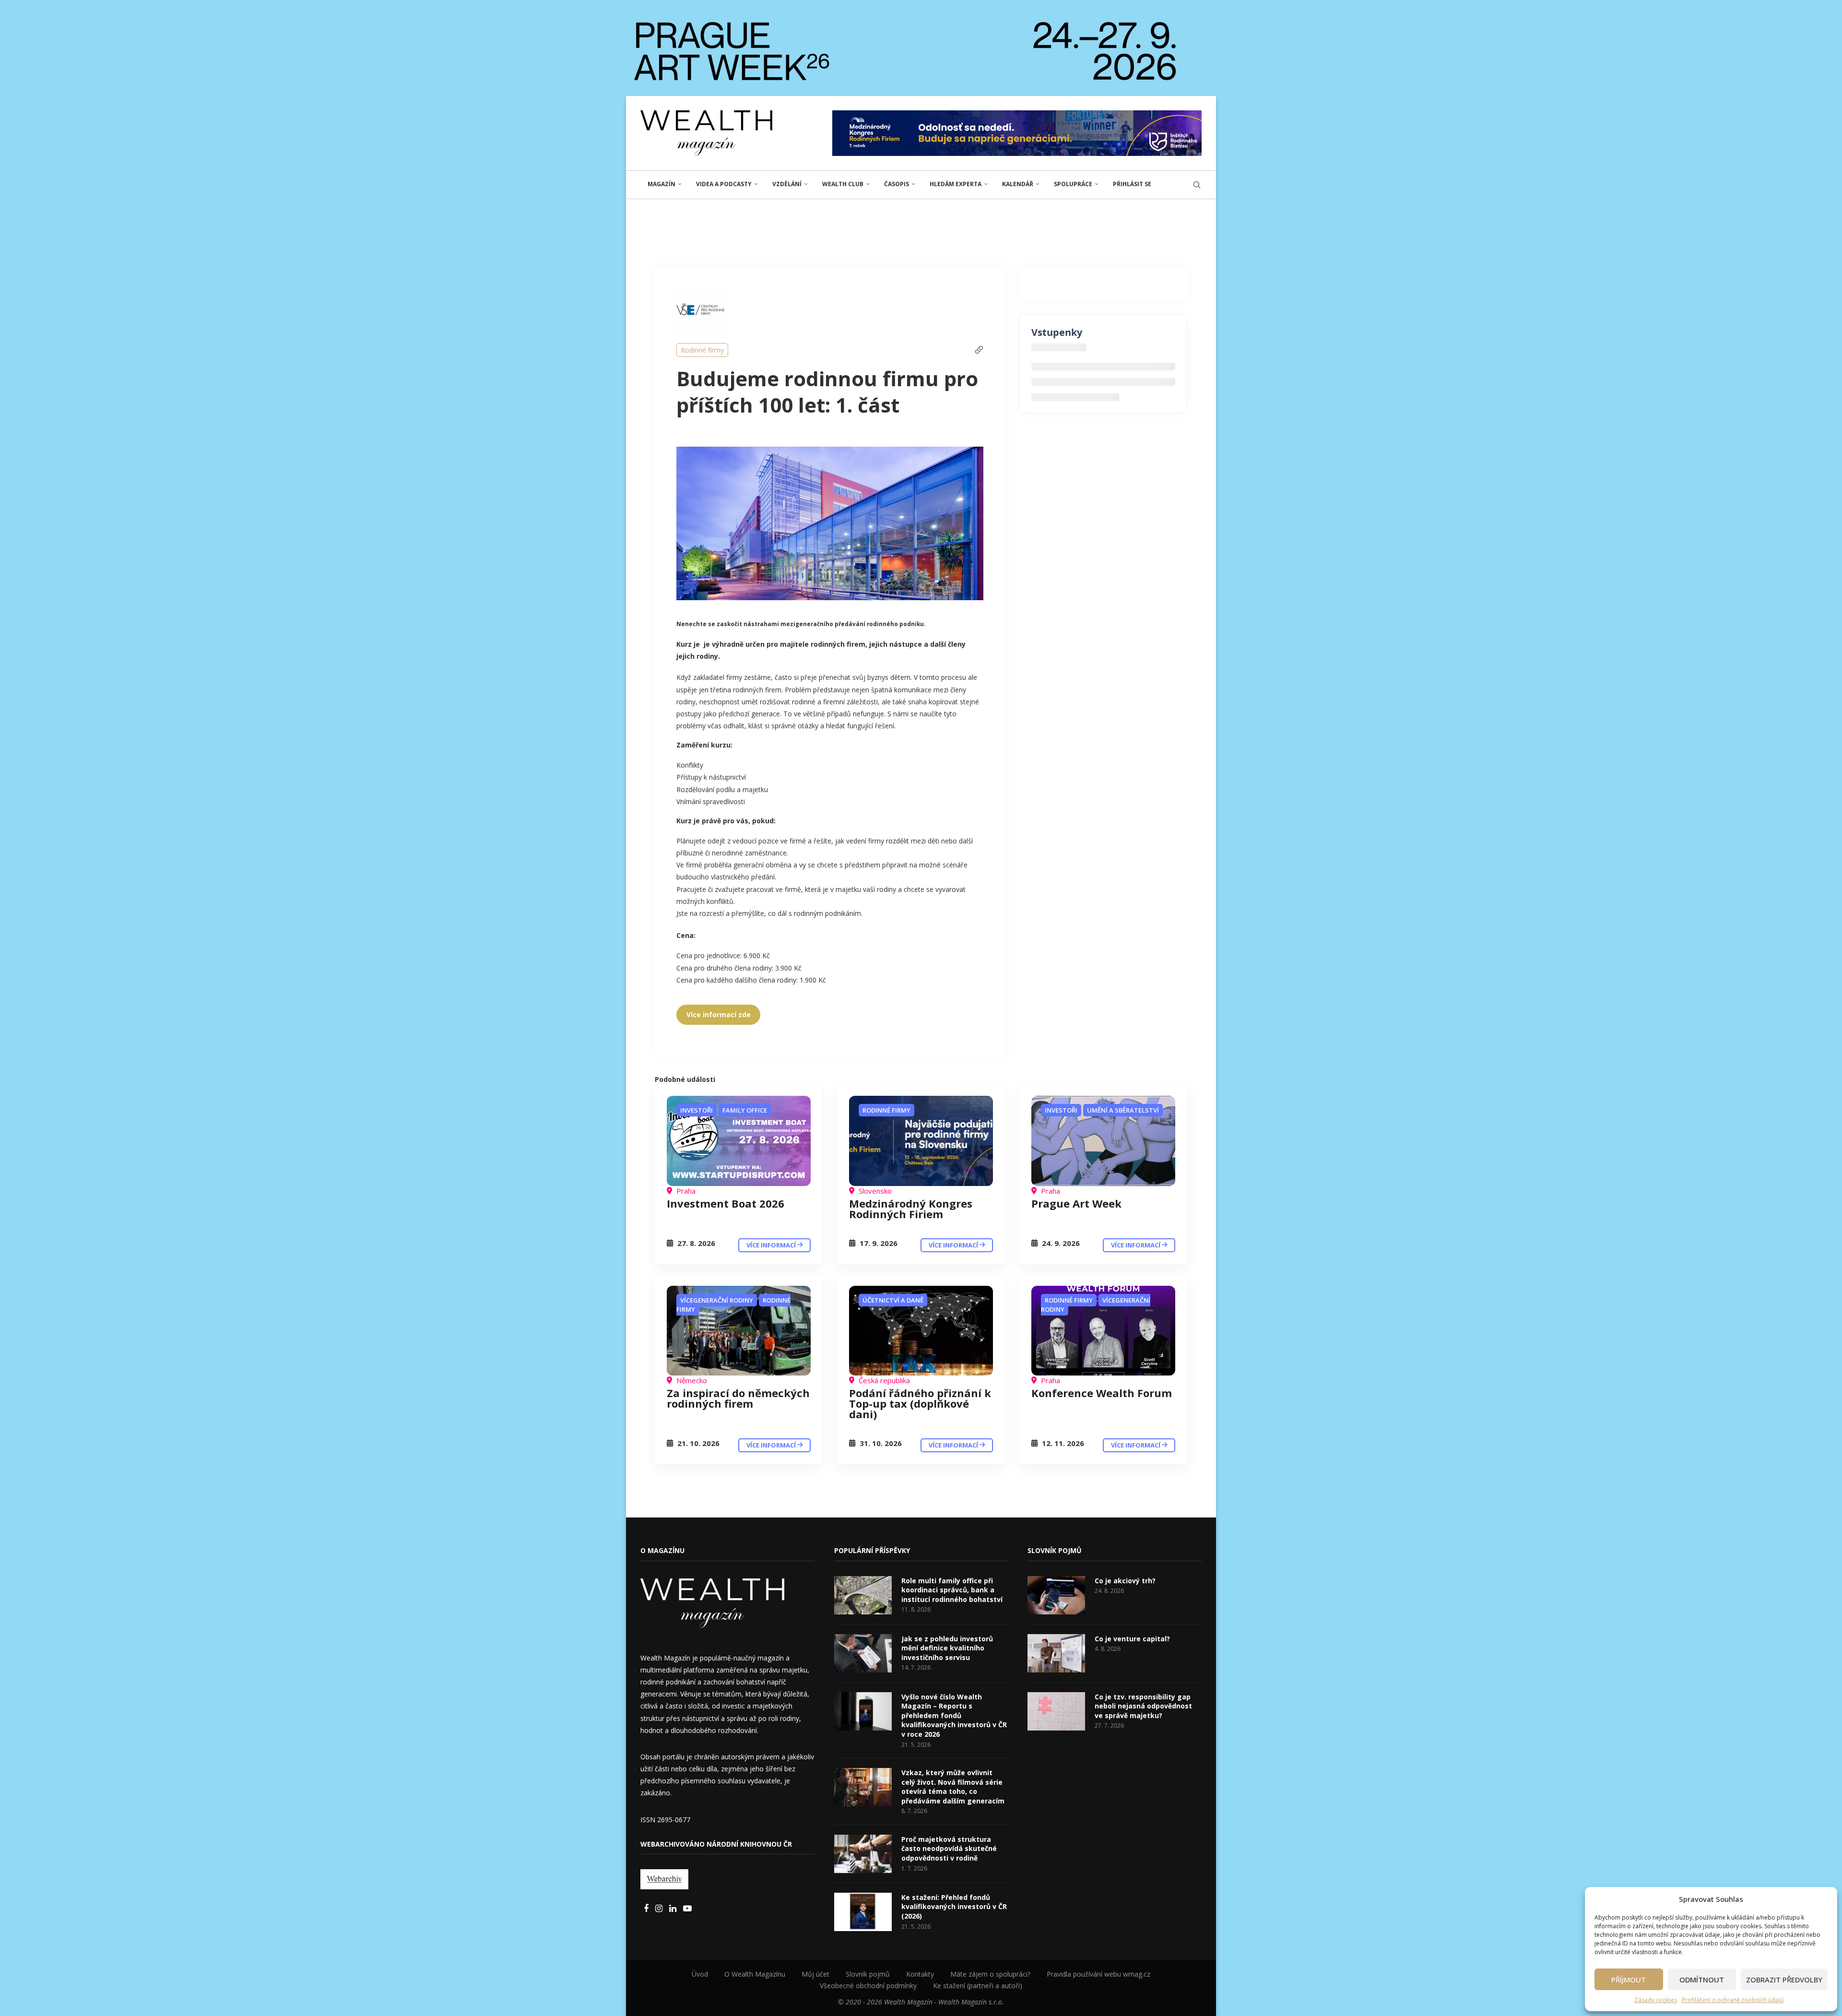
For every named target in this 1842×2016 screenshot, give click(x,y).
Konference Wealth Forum (1102, 1393)
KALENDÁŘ (1018, 184)
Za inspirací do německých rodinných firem (738, 1398)
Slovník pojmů (868, 1974)
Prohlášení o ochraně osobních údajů (1733, 2000)
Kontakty (920, 1974)
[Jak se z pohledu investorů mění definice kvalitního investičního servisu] (863, 1653)
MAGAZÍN (661, 184)
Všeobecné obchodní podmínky (868, 1986)
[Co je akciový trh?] (1056, 1595)
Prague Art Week (1076, 1203)
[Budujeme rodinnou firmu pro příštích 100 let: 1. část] (739, 1141)
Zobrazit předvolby (1784, 1980)
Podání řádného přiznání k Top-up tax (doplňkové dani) (920, 1403)
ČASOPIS (897, 184)
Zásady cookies (1656, 2000)
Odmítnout (1702, 1980)
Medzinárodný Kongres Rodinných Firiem (911, 1209)
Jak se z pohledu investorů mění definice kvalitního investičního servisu (947, 1648)
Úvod (700, 1974)
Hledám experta (956, 184)
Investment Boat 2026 (726, 1203)
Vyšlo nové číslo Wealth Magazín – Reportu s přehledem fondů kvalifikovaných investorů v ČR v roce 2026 (954, 1715)
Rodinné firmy (702, 350)
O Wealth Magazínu (755, 1974)
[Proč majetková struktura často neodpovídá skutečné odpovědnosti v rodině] (863, 1854)
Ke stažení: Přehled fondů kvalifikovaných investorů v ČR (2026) (954, 1907)
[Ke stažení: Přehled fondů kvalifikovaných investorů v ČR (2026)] (863, 1912)
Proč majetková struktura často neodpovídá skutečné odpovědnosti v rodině (949, 1849)
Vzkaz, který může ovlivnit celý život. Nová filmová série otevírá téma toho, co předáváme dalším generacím (953, 1787)
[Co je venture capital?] (1056, 1653)
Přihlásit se (1132, 184)
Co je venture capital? (1132, 1639)
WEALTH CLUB (843, 184)
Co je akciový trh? (1125, 1581)
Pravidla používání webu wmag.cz (1098, 1974)
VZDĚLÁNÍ (787, 184)
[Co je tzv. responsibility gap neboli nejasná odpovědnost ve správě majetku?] (1056, 1711)
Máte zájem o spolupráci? (990, 1974)
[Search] (1197, 185)
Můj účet (815, 1974)
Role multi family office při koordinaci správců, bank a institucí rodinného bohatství (952, 1590)
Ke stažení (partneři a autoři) (978, 1986)
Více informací (772, 1245)
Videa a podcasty (724, 184)
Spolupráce (1073, 184)
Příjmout (1629, 1980)
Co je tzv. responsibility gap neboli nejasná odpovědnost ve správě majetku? (1143, 1706)
